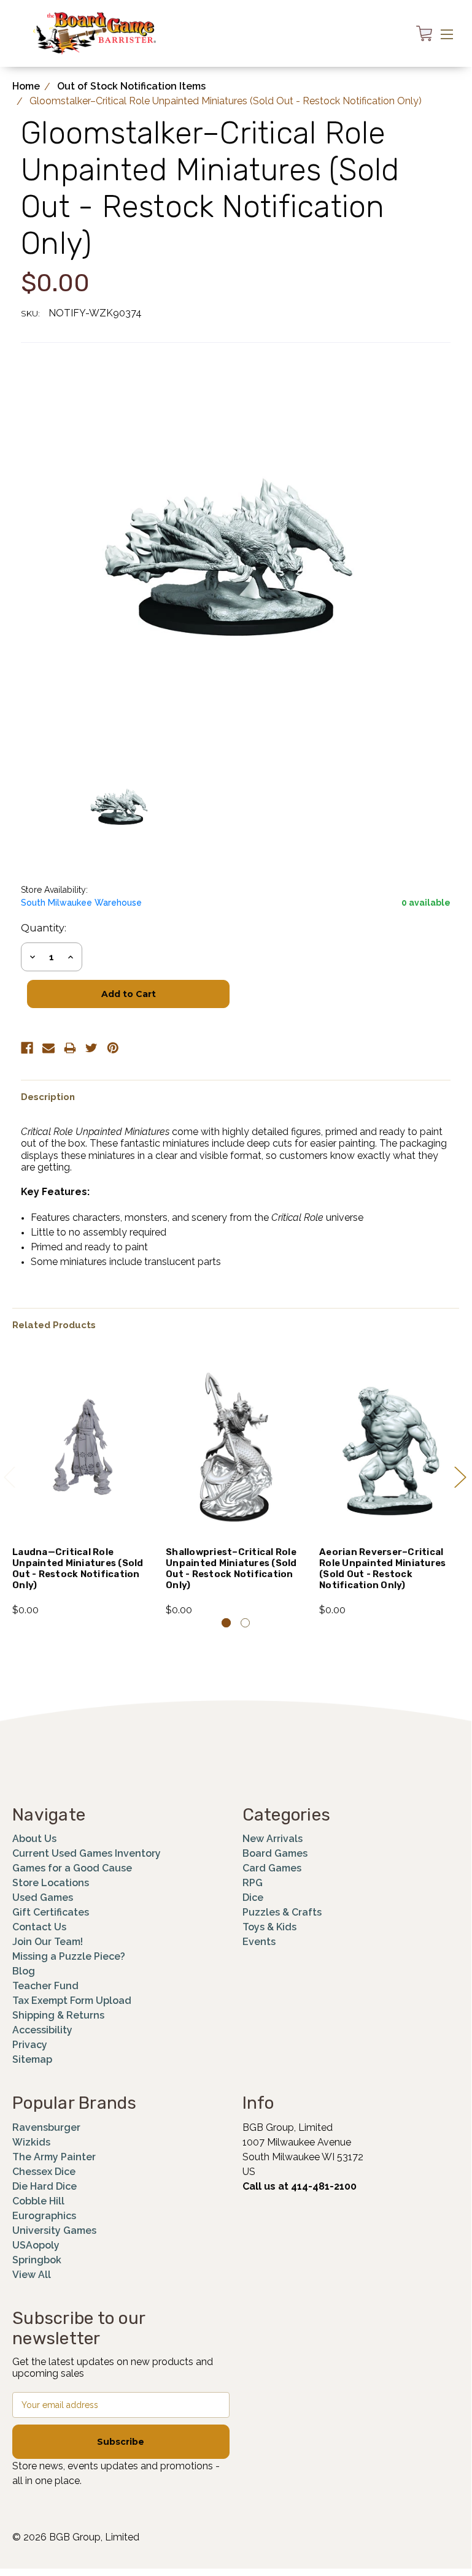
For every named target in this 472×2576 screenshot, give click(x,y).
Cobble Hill (38, 2201)
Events (259, 1942)
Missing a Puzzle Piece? (69, 1956)
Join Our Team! (48, 1942)
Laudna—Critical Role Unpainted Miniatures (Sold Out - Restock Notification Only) (78, 1569)
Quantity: (44, 928)
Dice (253, 1898)
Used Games (43, 1898)
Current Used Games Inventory (87, 1853)
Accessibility (42, 2030)
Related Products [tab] (54, 1325)
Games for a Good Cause (72, 1868)
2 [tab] (245, 1623)
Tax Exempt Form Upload (72, 2001)
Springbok (37, 2260)
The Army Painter (54, 2157)
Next (460, 1477)
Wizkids (31, 2142)
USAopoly (36, 2245)
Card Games (272, 1868)
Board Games (275, 1853)
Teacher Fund (45, 1986)
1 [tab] (226, 1623)
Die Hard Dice (44, 2186)
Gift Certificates (51, 1912)
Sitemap (32, 2059)
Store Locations (51, 1883)
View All (32, 2275)
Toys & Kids (269, 1927)
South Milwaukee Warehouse (81, 903)
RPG (253, 1883)
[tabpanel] (83, 1486)
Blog (24, 1971)
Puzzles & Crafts (282, 1912)
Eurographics (44, 2216)
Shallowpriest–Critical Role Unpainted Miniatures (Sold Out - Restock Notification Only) (231, 1569)
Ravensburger (46, 2127)
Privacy (30, 2045)
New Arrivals (273, 1839)
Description (48, 1097)
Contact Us (39, 1927)
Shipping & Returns (58, 2015)
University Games (54, 2230)
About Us (34, 1839)
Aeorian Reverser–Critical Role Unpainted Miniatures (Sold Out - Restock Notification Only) (382, 1569)
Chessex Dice (44, 2172)
